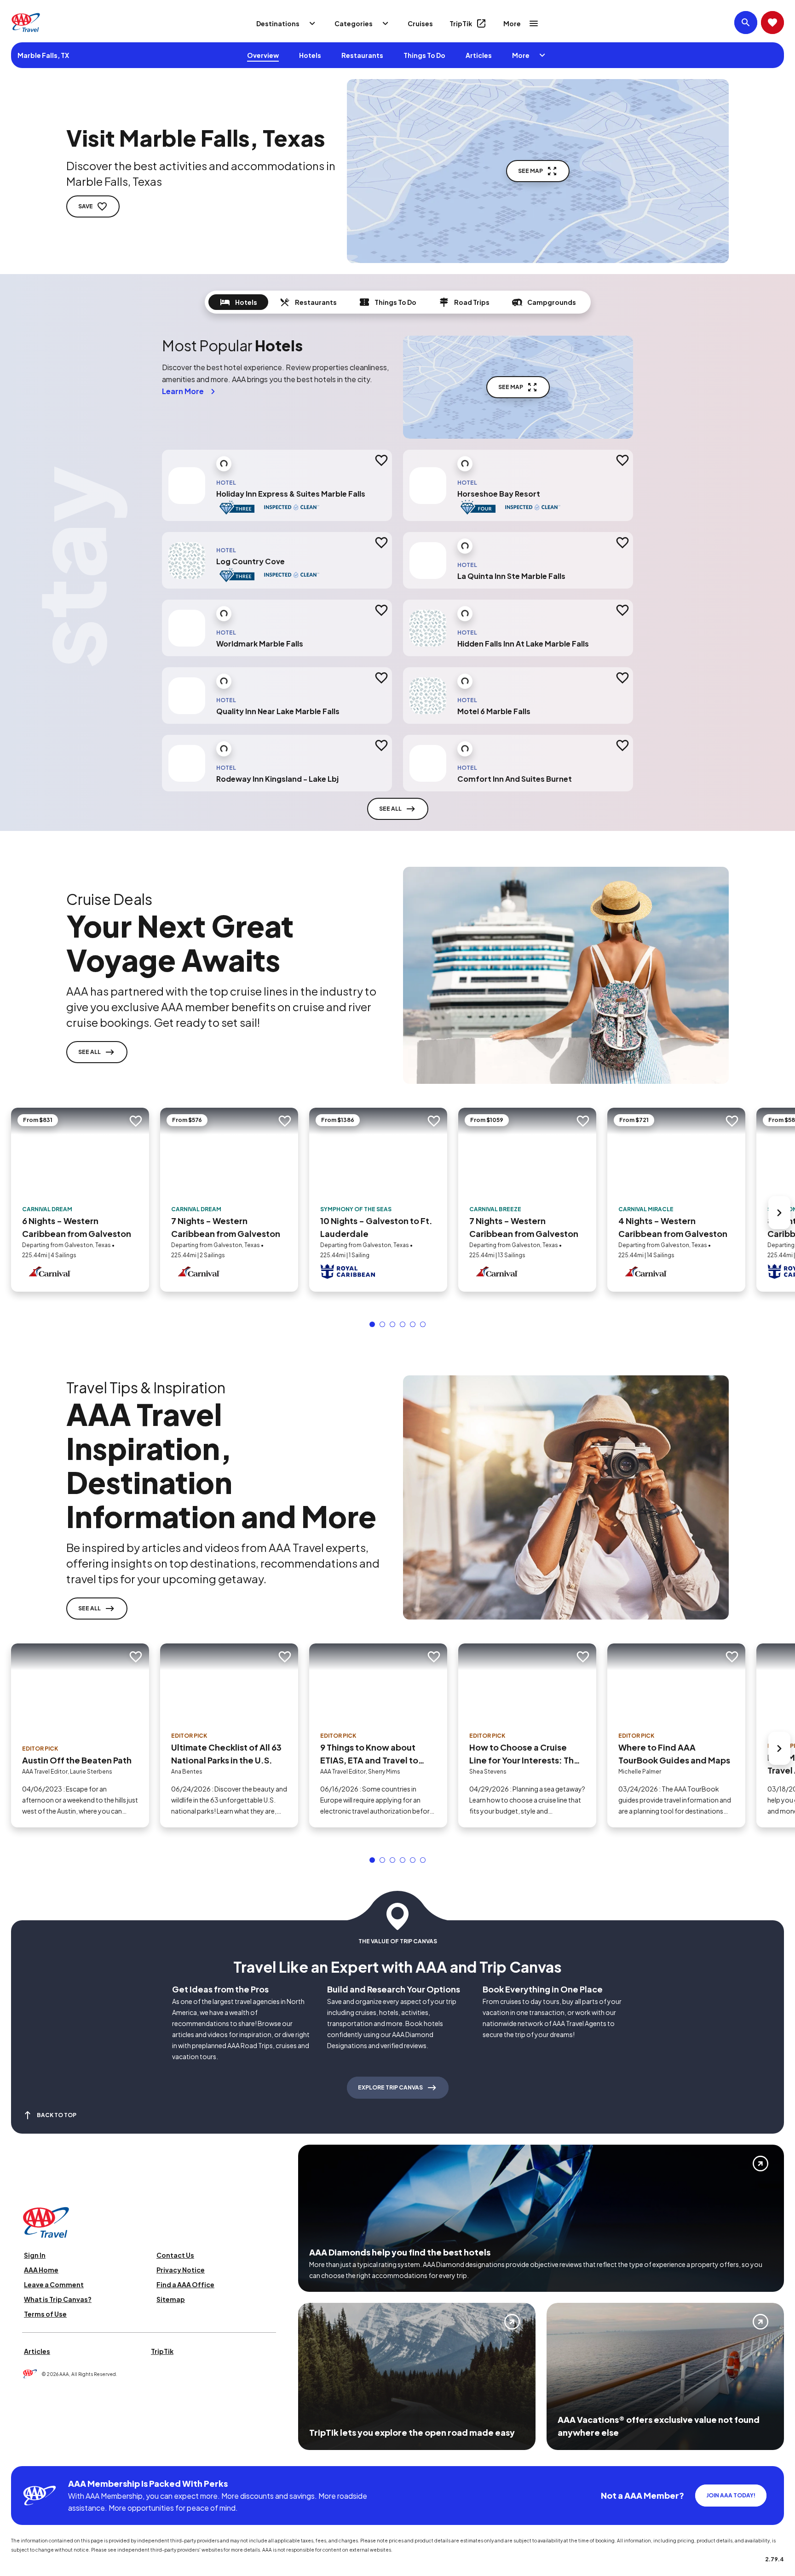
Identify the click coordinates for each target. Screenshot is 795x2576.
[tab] (238, 302)
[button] (372, 1311)
